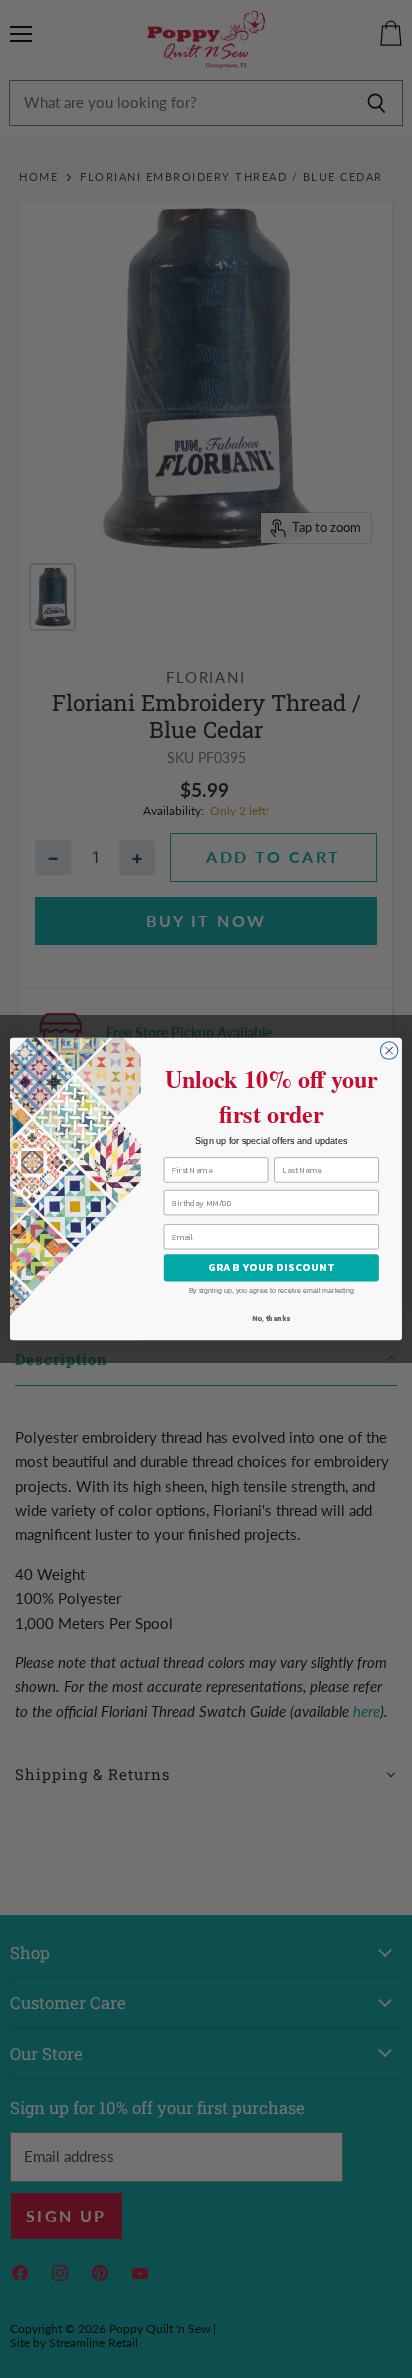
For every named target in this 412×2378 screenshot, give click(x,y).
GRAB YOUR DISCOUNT (271, 1267)
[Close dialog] (389, 1051)
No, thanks (271, 1318)
